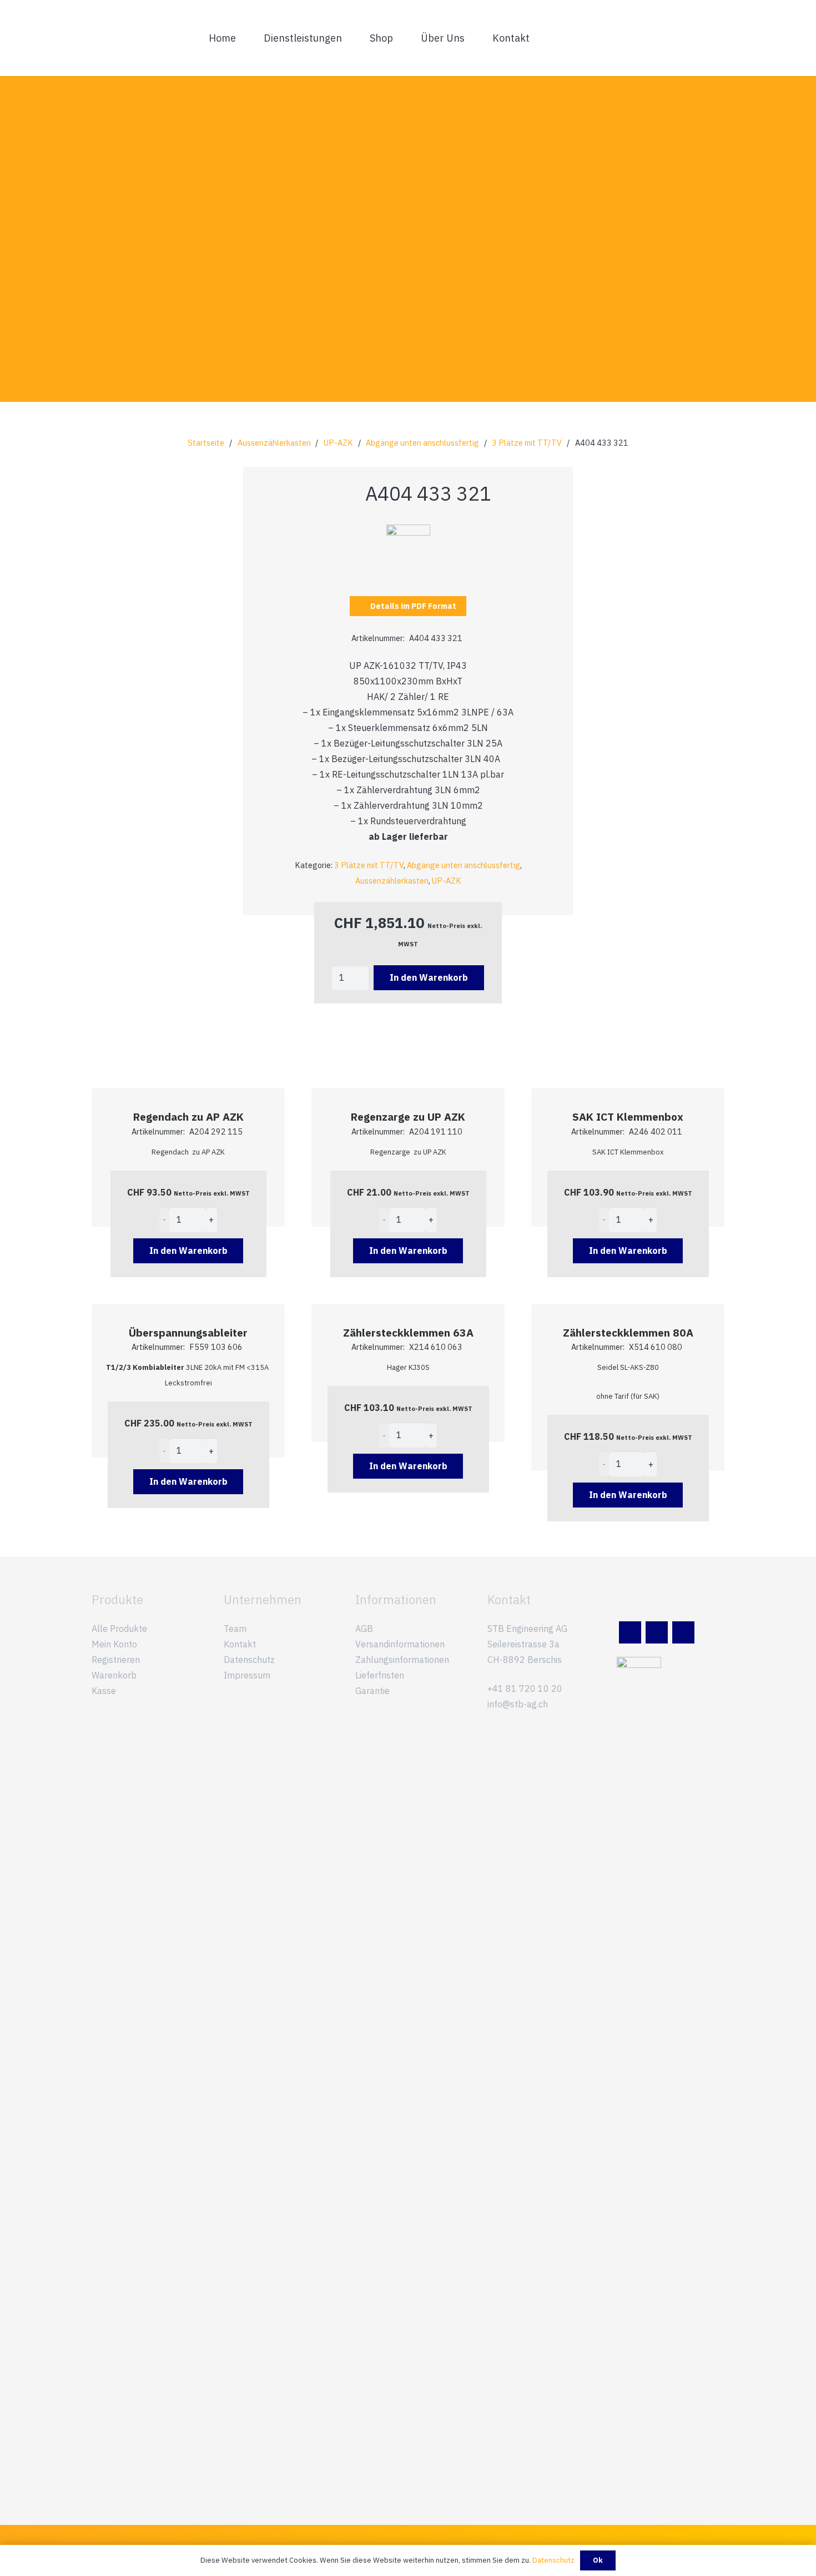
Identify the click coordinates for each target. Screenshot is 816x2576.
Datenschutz (249, 1660)
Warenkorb (114, 1675)
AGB (364, 1629)
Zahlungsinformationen (402, 1660)
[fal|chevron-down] (408, 306)
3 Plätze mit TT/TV (527, 443)
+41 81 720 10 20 (525, 1688)
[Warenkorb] (712, 38)
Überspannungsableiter (188, 1332)
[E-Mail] (657, 1632)
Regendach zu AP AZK (188, 1116)
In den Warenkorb (429, 977)
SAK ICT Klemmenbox (628, 1116)
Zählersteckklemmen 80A (628, 1332)
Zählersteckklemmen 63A (408, 1332)
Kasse (104, 1691)
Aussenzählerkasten (274, 443)
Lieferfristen (380, 1675)
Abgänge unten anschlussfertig (422, 443)
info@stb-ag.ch (518, 1704)
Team (235, 1629)
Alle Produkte (119, 1629)
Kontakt (240, 1644)
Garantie (372, 1691)
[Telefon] (683, 1632)
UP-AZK (338, 443)
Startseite (206, 443)
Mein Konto (114, 1644)
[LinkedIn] (630, 1632)
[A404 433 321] (408, 532)
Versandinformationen (400, 1644)
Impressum (247, 1675)
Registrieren (116, 1660)
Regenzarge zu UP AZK (408, 1116)
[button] (349, 38)
